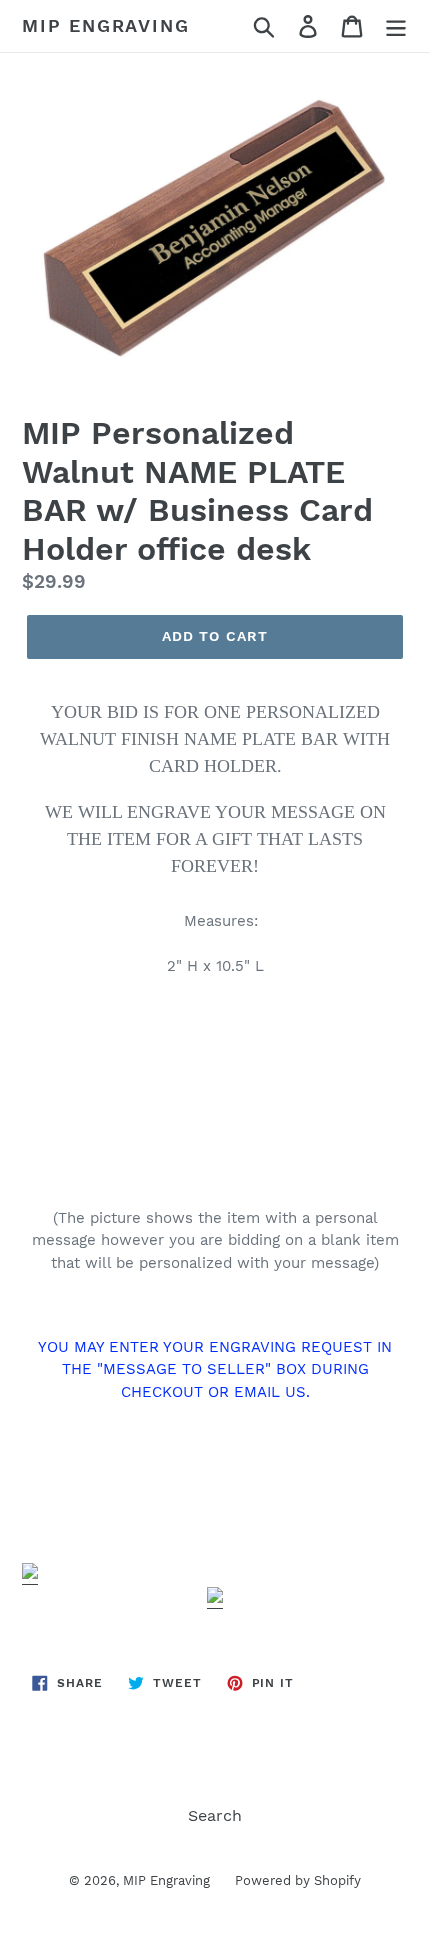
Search (215, 1815)
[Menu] (396, 26)
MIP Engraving (105, 25)
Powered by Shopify (298, 1880)
